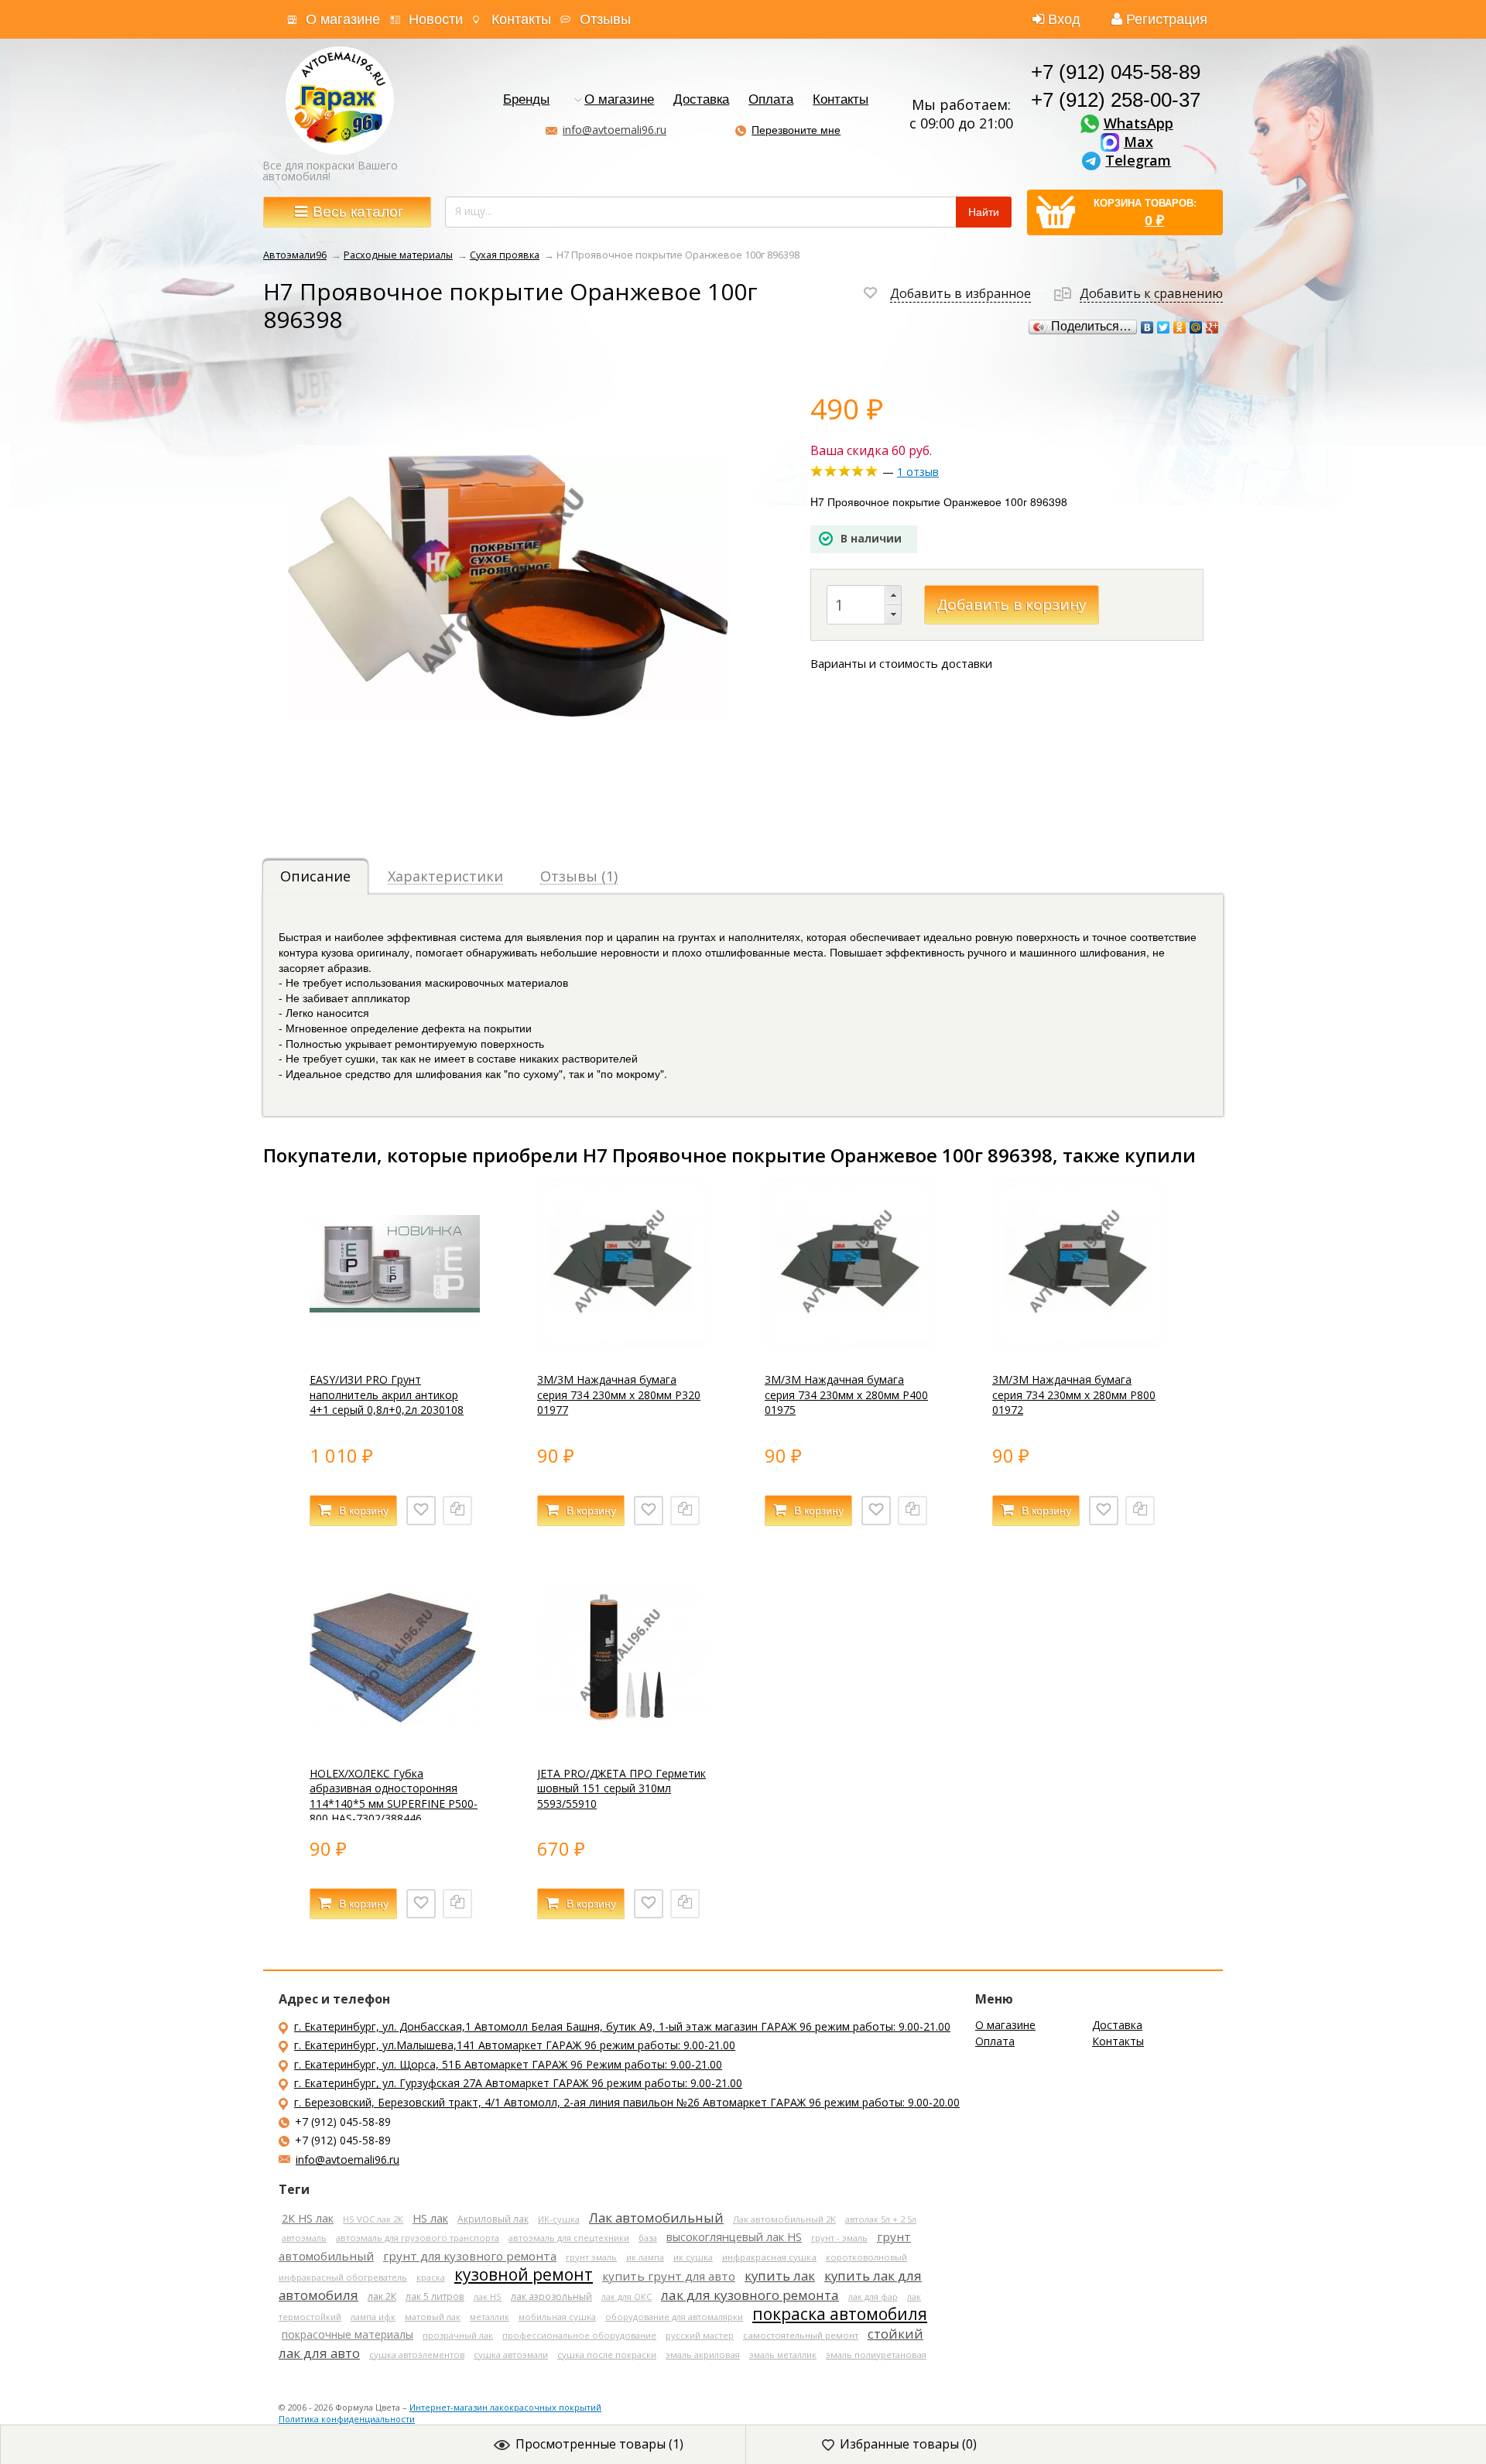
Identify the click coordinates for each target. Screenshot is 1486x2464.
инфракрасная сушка (769, 2257)
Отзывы (605, 19)
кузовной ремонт (524, 2274)
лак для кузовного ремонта (750, 2295)
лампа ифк (373, 2317)
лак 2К (382, 2296)
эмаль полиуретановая (876, 2354)
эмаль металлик (783, 2354)
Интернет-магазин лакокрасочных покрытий (505, 2407)
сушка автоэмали (511, 2354)
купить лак (780, 2276)
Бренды (526, 100)
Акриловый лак (493, 2219)
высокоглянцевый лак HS (734, 2236)
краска (431, 2277)
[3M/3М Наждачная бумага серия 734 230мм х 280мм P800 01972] (1077, 1345)
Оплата (771, 100)
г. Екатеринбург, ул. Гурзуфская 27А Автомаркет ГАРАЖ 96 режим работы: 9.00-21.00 (518, 2083)
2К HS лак (308, 2218)
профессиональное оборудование (579, 2335)
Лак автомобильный (656, 2218)
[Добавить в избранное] (421, 1511)
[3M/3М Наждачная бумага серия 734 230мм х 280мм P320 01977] (622, 1345)
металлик (490, 2317)
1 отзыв (918, 472)
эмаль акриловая (703, 2354)
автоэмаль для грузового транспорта (418, 2238)
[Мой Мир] (1196, 327)
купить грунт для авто (669, 2276)
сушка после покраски (607, 2354)
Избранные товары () (908, 2444)
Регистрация (1167, 19)
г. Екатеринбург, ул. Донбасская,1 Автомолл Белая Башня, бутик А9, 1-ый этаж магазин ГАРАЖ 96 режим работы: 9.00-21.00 (622, 2026)
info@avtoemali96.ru (615, 130)
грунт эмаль (591, 2257)
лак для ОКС (627, 2296)
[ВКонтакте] (1147, 327)
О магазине (343, 19)
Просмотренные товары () (599, 2444)
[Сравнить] (457, 1511)
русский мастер (700, 2335)
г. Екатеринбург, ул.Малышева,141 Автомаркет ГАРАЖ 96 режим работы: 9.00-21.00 (515, 2045)
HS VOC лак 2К (373, 2219)
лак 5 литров (435, 2296)
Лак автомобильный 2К (784, 2219)
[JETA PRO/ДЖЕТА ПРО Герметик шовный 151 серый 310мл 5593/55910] (622, 1738)
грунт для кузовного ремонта (470, 2256)
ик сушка (693, 2257)
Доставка (701, 100)
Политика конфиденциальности (347, 2419)
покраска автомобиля (840, 2314)
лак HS (488, 2296)
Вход (1064, 19)
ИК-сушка (559, 2219)
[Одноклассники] (1180, 327)
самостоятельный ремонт (801, 2335)
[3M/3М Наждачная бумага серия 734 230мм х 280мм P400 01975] (850, 1345)
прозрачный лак (458, 2335)
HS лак (430, 2218)
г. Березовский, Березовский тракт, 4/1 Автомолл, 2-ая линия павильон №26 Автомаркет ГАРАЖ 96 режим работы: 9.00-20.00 (627, 2102)
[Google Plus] (1212, 327)
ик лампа (645, 2257)
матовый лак (433, 2317)
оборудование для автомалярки (674, 2317)
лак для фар (873, 2296)
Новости (436, 19)
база (648, 2238)
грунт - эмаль (839, 2238)
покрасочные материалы (348, 2334)
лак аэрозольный (551, 2296)
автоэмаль (304, 2238)
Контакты (521, 19)
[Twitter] (1164, 327)
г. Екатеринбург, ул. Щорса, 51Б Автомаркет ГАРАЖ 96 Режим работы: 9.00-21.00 (508, 2064)
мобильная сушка (557, 2317)
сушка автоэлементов (417, 2354)
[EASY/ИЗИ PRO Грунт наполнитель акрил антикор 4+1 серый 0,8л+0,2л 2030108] (395, 1345)
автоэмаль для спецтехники (569, 2238)
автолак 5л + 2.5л (881, 2219)
